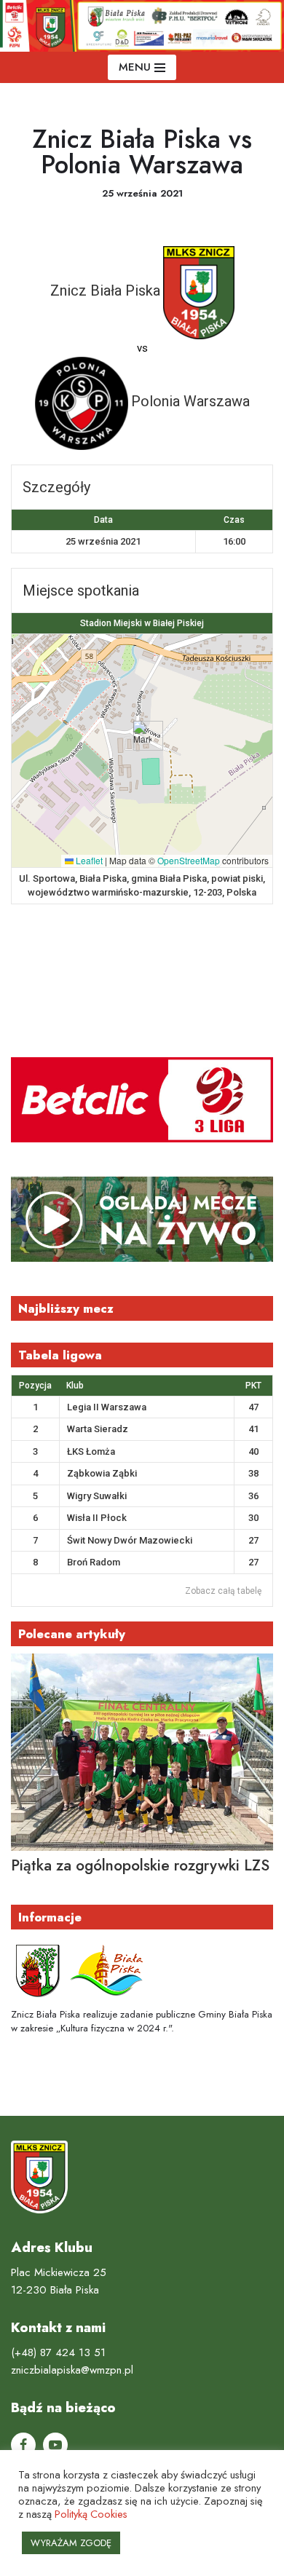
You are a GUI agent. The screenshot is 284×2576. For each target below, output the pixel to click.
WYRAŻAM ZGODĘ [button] (71, 2543)
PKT (253, 1386)
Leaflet (88, 860)
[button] (142, 736)
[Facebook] (23, 2445)
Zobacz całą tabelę (223, 1591)
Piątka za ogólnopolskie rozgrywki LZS (140, 1865)
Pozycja (35, 1386)
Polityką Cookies (91, 2514)
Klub (75, 1386)
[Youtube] (55, 2445)
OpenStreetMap (189, 860)
